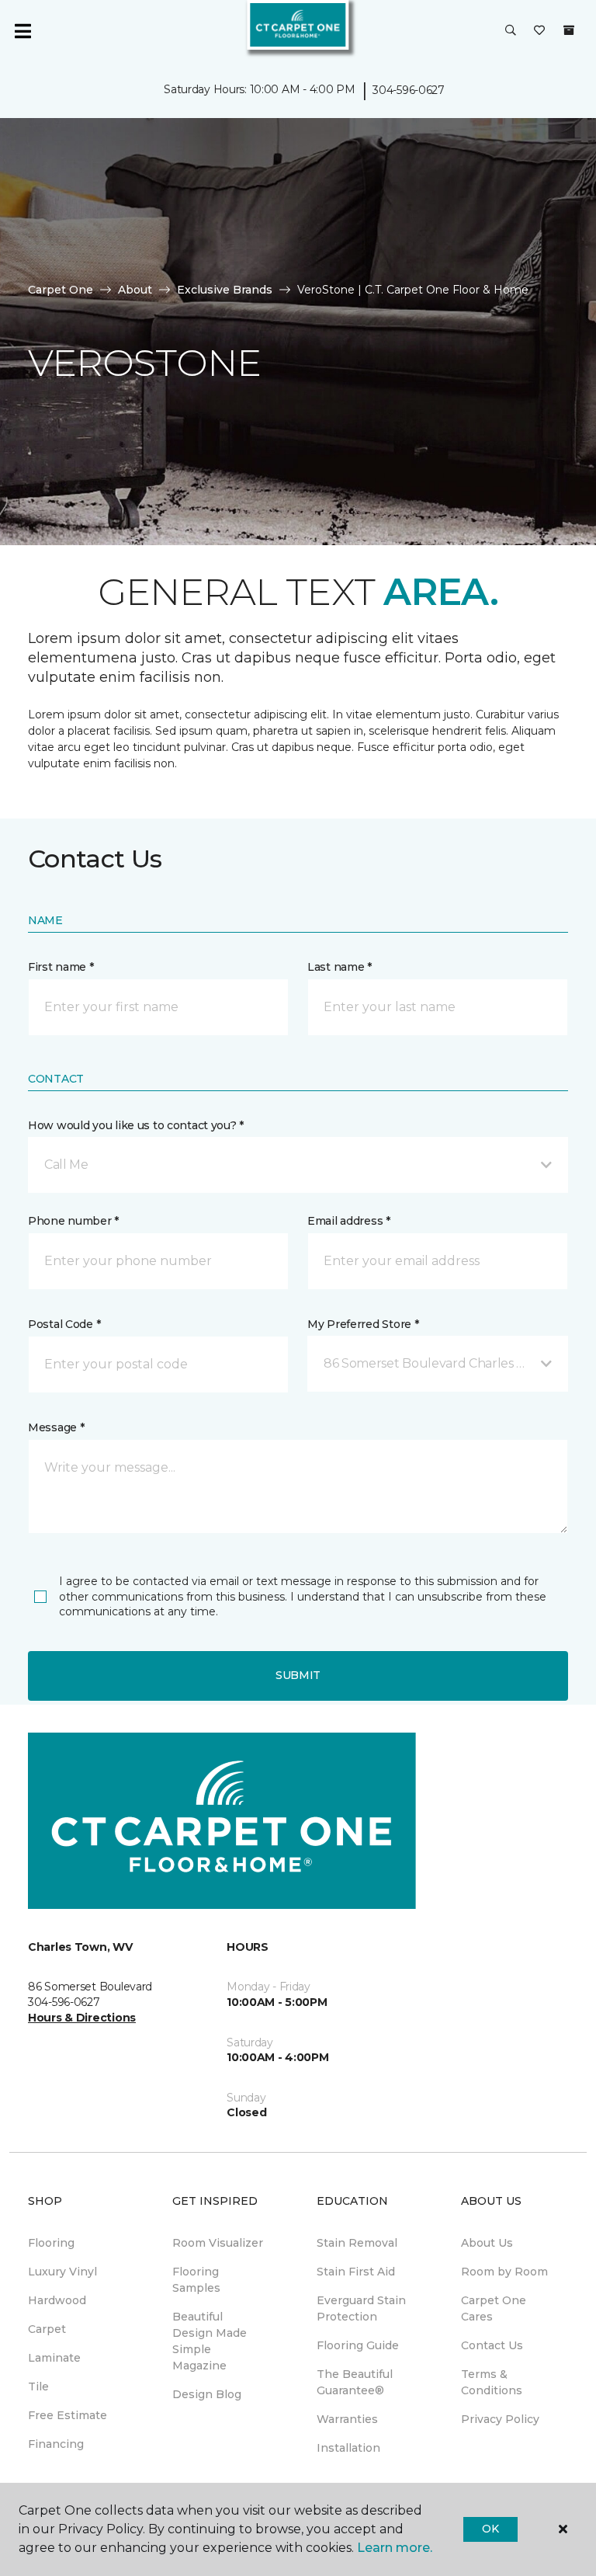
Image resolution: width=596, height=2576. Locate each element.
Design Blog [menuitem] (207, 2394)
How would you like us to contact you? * (136, 1125)
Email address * (349, 1221)
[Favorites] (539, 31)
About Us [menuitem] (487, 2243)
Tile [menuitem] (38, 2387)
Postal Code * (64, 1324)
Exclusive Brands (225, 290)
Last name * (340, 967)
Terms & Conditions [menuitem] (492, 2382)
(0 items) (569, 30)
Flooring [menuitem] (51, 2243)
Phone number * (73, 1221)
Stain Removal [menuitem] (357, 2243)
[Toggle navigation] (23, 31)
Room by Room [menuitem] (504, 2272)
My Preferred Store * (363, 1324)
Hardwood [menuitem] (57, 2300)
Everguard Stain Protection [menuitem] (361, 2308)
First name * (61, 967)
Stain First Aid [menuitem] (356, 2272)
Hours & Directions (82, 2018)
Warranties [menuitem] (347, 2419)
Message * (56, 1427)
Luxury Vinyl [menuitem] (62, 2272)
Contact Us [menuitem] (492, 2345)
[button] (511, 31)
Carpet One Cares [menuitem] (494, 2308)
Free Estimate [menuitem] (68, 2415)
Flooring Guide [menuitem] (358, 2345)
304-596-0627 (409, 90)
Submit (298, 1675)
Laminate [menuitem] (54, 2358)
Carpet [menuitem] (47, 2329)
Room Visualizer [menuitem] (218, 2243)
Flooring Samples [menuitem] (196, 2280)
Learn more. (395, 2548)
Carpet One (61, 290)
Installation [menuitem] (348, 2448)
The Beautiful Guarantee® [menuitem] (355, 2382)
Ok (490, 2529)
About (135, 290)
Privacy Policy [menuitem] (500, 2419)
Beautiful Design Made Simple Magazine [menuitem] (210, 2341)
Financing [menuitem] (56, 2444)
